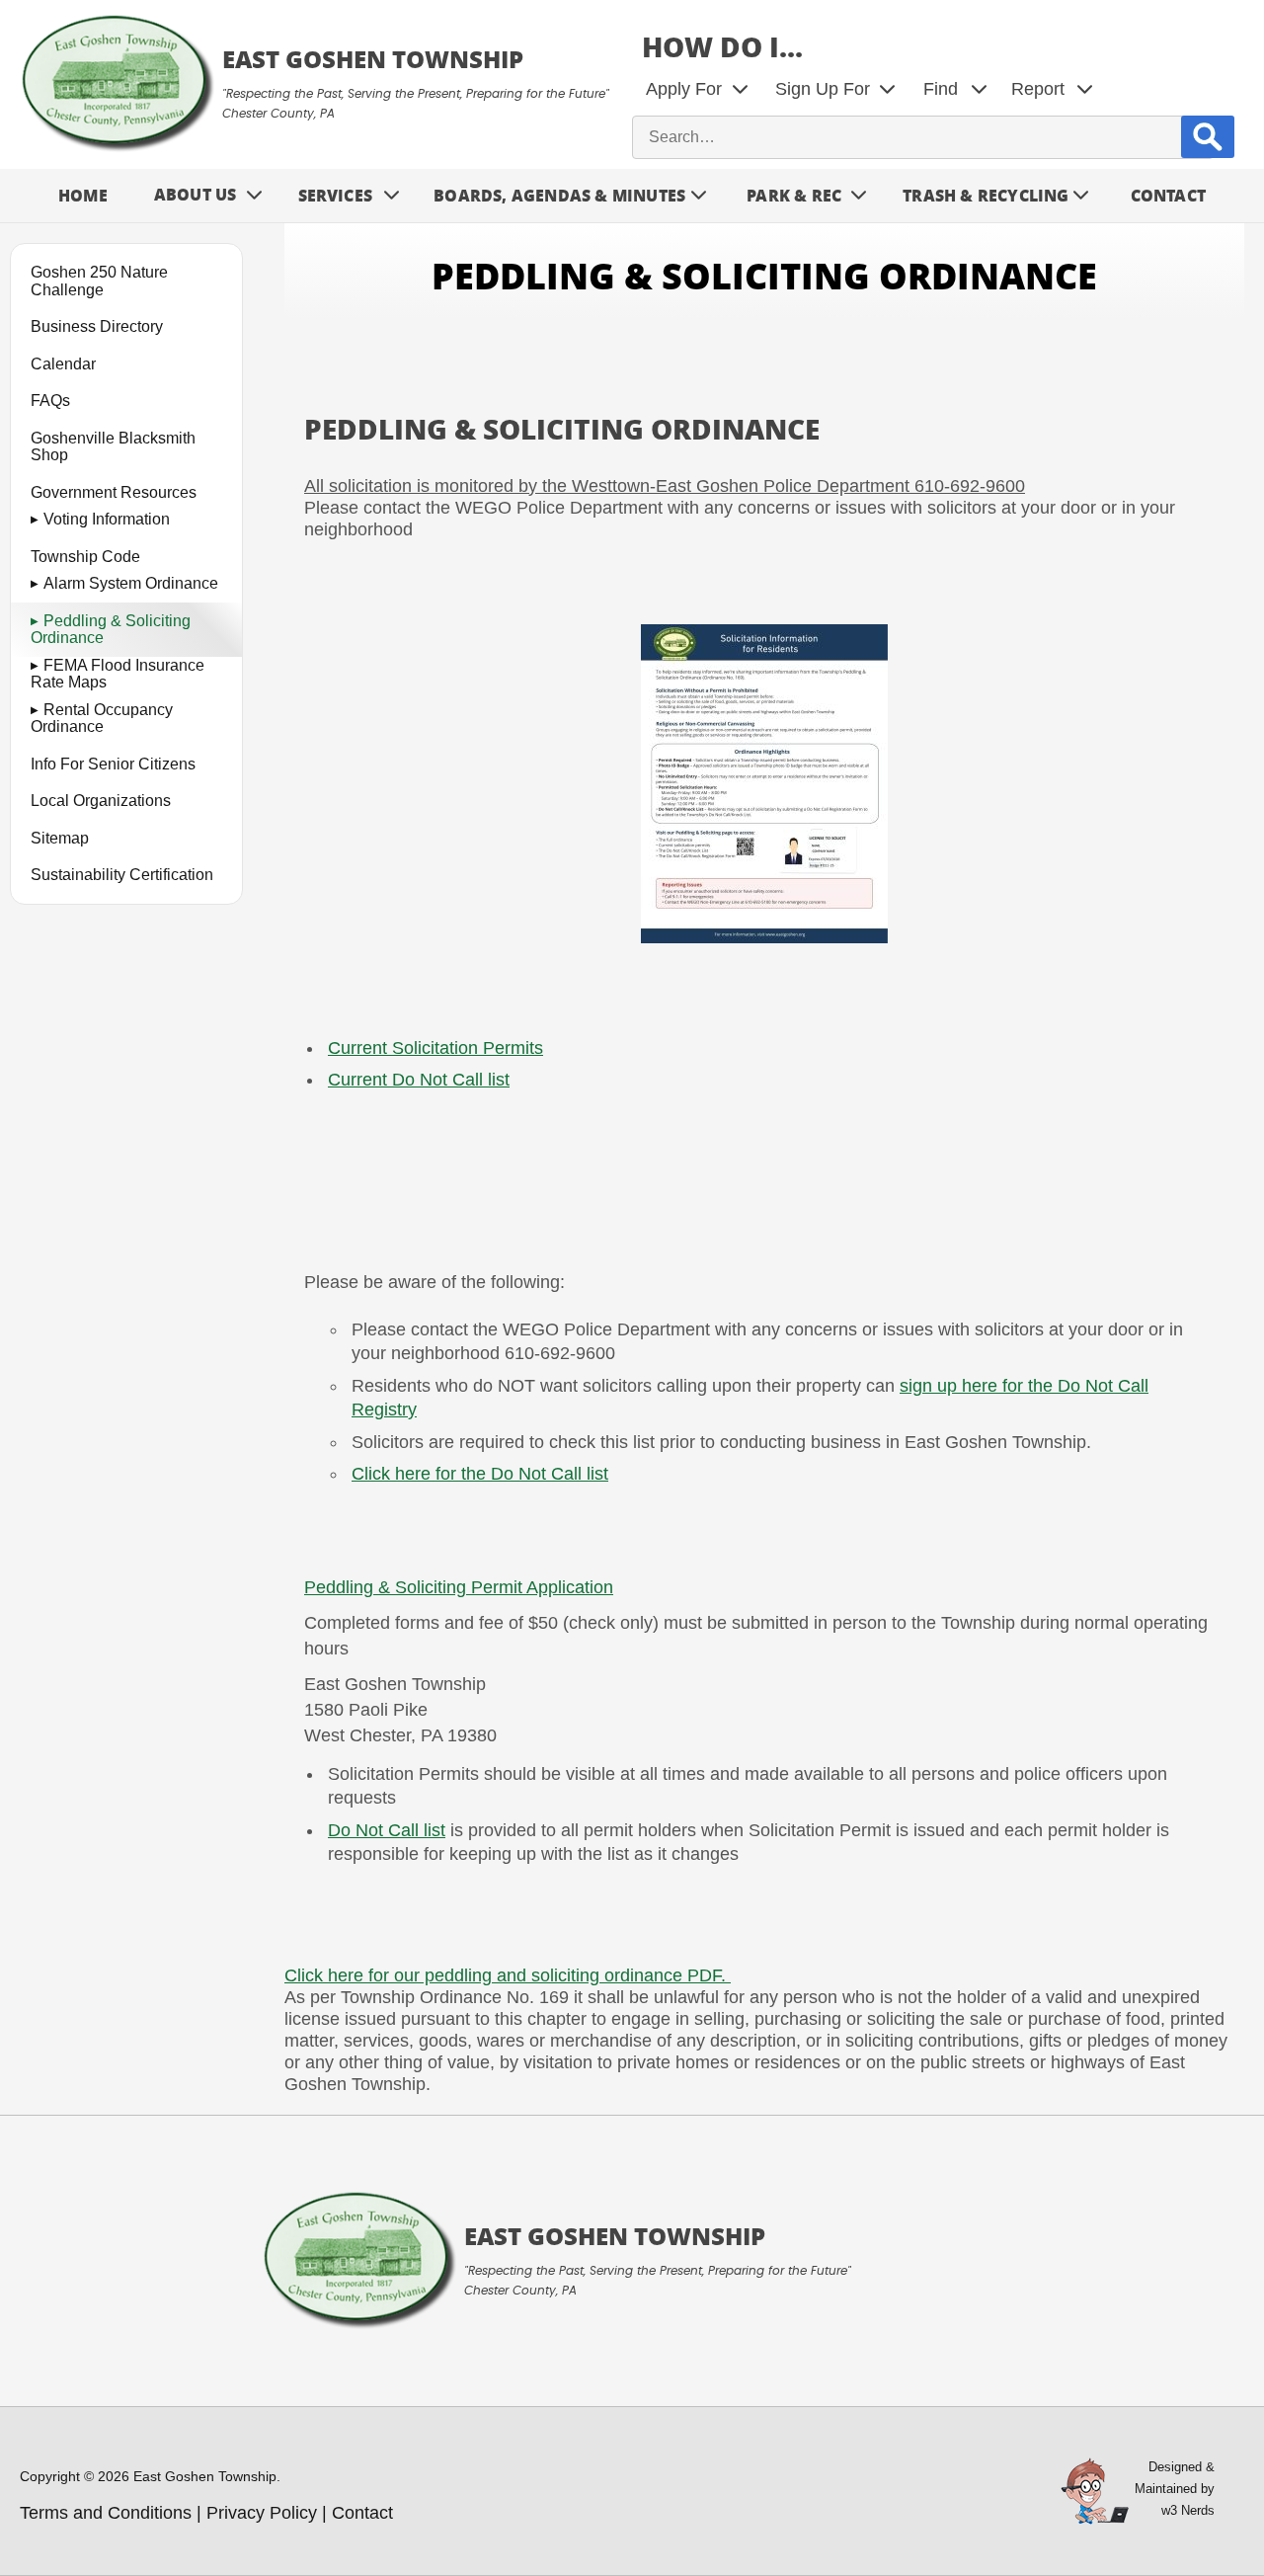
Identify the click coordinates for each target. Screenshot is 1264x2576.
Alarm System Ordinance (131, 583)
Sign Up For (823, 89)
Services (336, 195)
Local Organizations (101, 801)
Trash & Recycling (986, 195)
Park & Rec (794, 195)
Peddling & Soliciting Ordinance (111, 629)
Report (1038, 89)
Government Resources (114, 491)
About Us (196, 194)
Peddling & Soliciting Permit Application (459, 1587)
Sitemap (60, 837)
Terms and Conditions (106, 2513)
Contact (1168, 195)
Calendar (63, 363)
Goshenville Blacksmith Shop (113, 446)
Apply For (684, 89)
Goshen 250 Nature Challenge (99, 281)
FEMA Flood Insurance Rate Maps (118, 673)
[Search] (1208, 137)
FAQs (50, 401)
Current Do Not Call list (419, 1080)
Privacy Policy (262, 2513)
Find (941, 89)
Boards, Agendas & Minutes (559, 195)
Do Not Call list (387, 1830)
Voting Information (107, 519)
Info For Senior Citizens (113, 763)
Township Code (85, 556)
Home (83, 195)
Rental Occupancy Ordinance (102, 718)
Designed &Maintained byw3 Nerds (1175, 2489)
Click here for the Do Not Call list (480, 1474)
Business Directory (97, 326)
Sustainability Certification (122, 875)
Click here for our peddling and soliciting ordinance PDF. (508, 1975)
